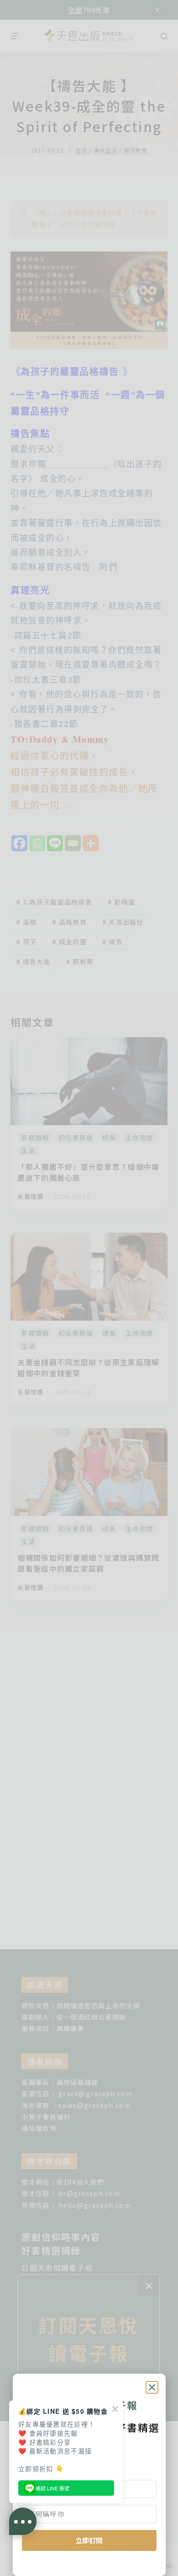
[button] (152, 2387)
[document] (89, 1288)
